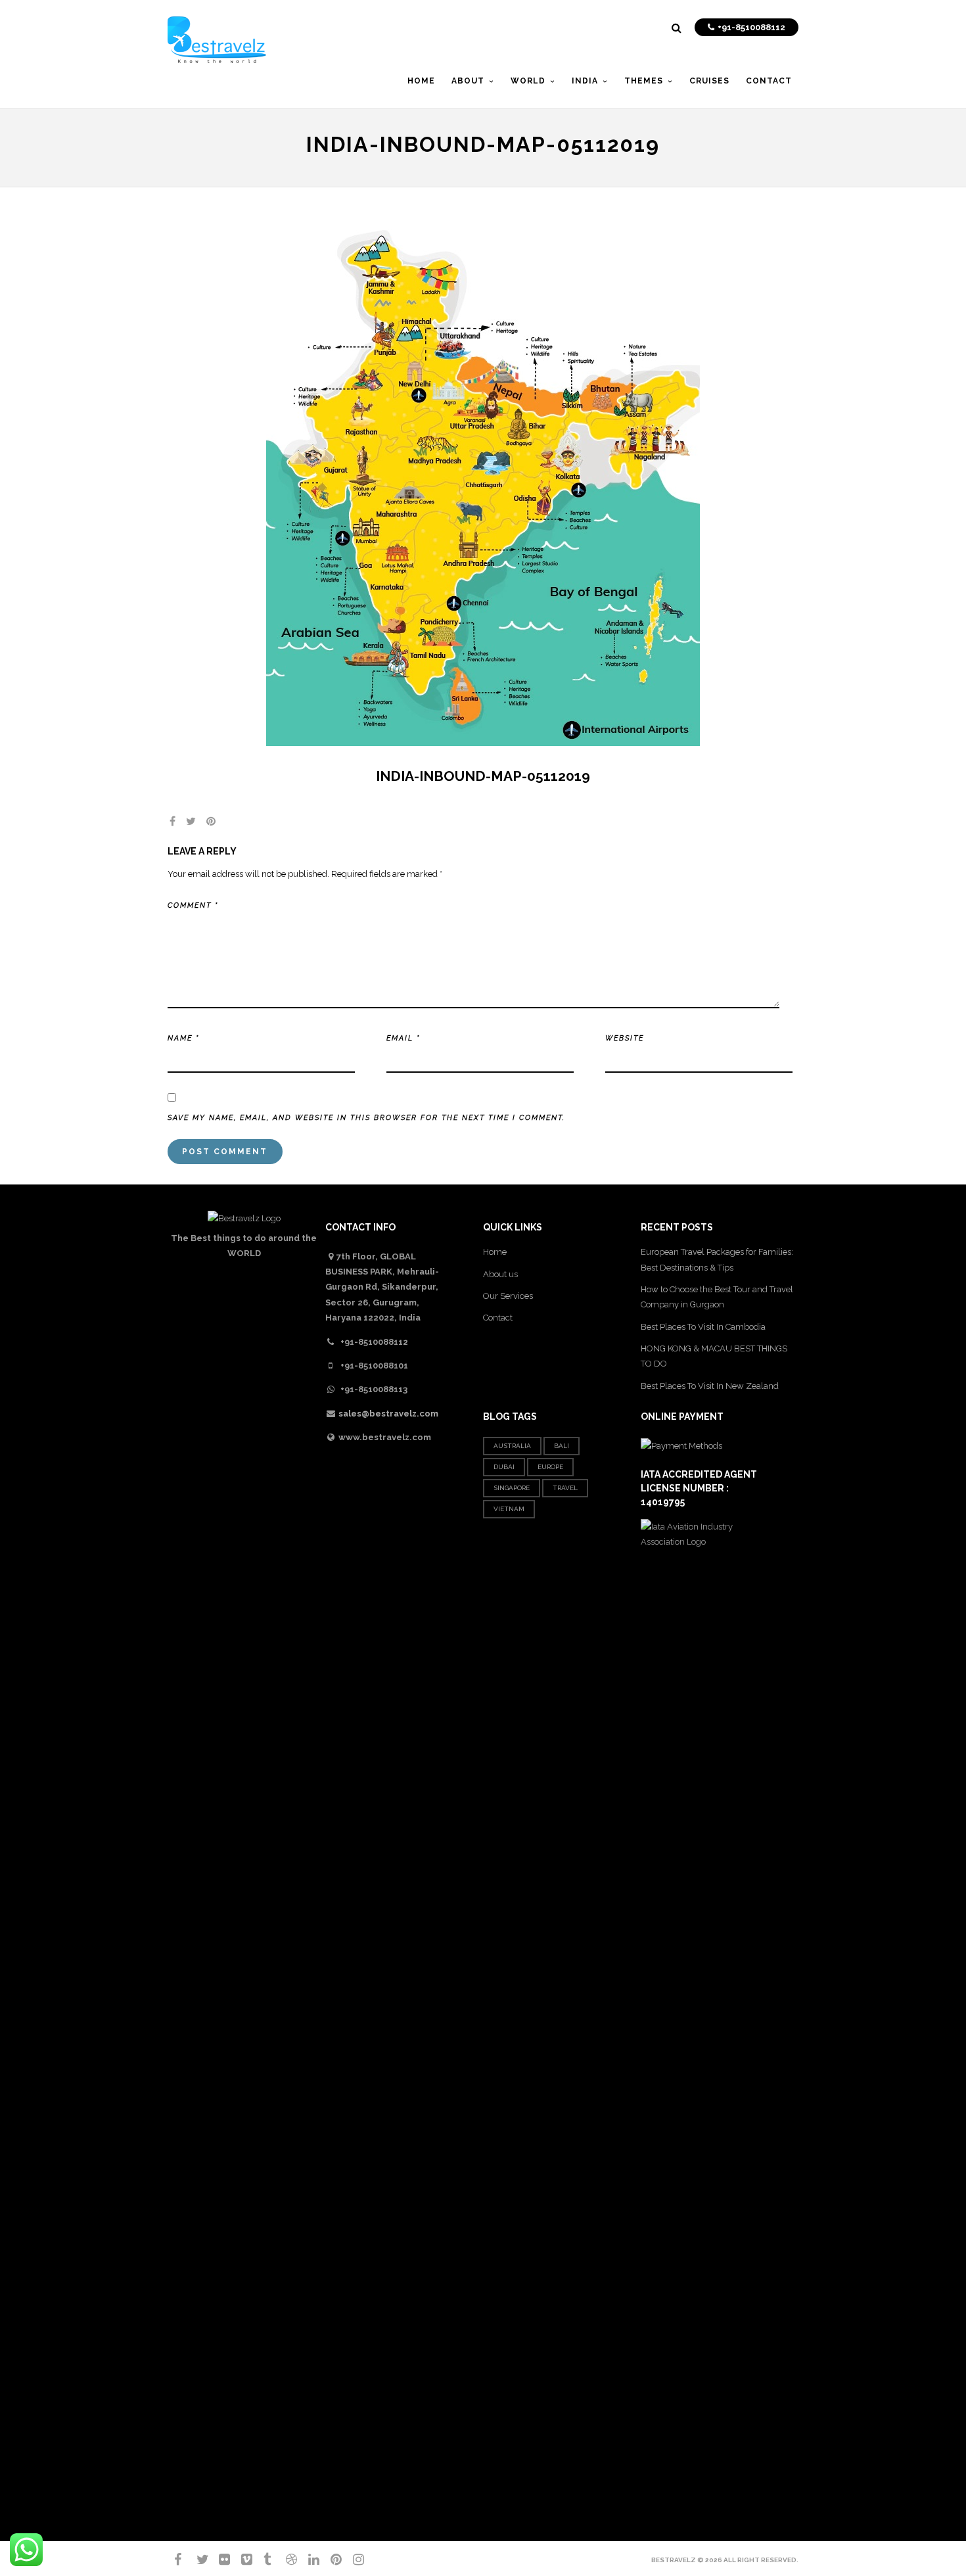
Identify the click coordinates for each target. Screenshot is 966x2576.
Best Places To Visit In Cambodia (703, 1327)
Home (495, 1252)
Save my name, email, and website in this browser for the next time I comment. (366, 1118)
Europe (550, 1467)
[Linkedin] (308, 2560)
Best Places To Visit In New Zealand (710, 1386)
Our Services (508, 1296)
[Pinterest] (331, 2560)
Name (183, 1038)
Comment (193, 905)
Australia (512, 1446)
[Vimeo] (241, 2560)
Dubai (504, 1467)
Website (625, 1038)
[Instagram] (353, 2560)
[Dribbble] (286, 2560)
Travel (565, 1488)
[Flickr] (219, 2560)
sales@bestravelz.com (388, 1414)
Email (403, 1038)
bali (562, 1446)
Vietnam (509, 1509)
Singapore (512, 1488)
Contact (498, 1318)
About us (500, 1274)
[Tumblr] (264, 2560)
